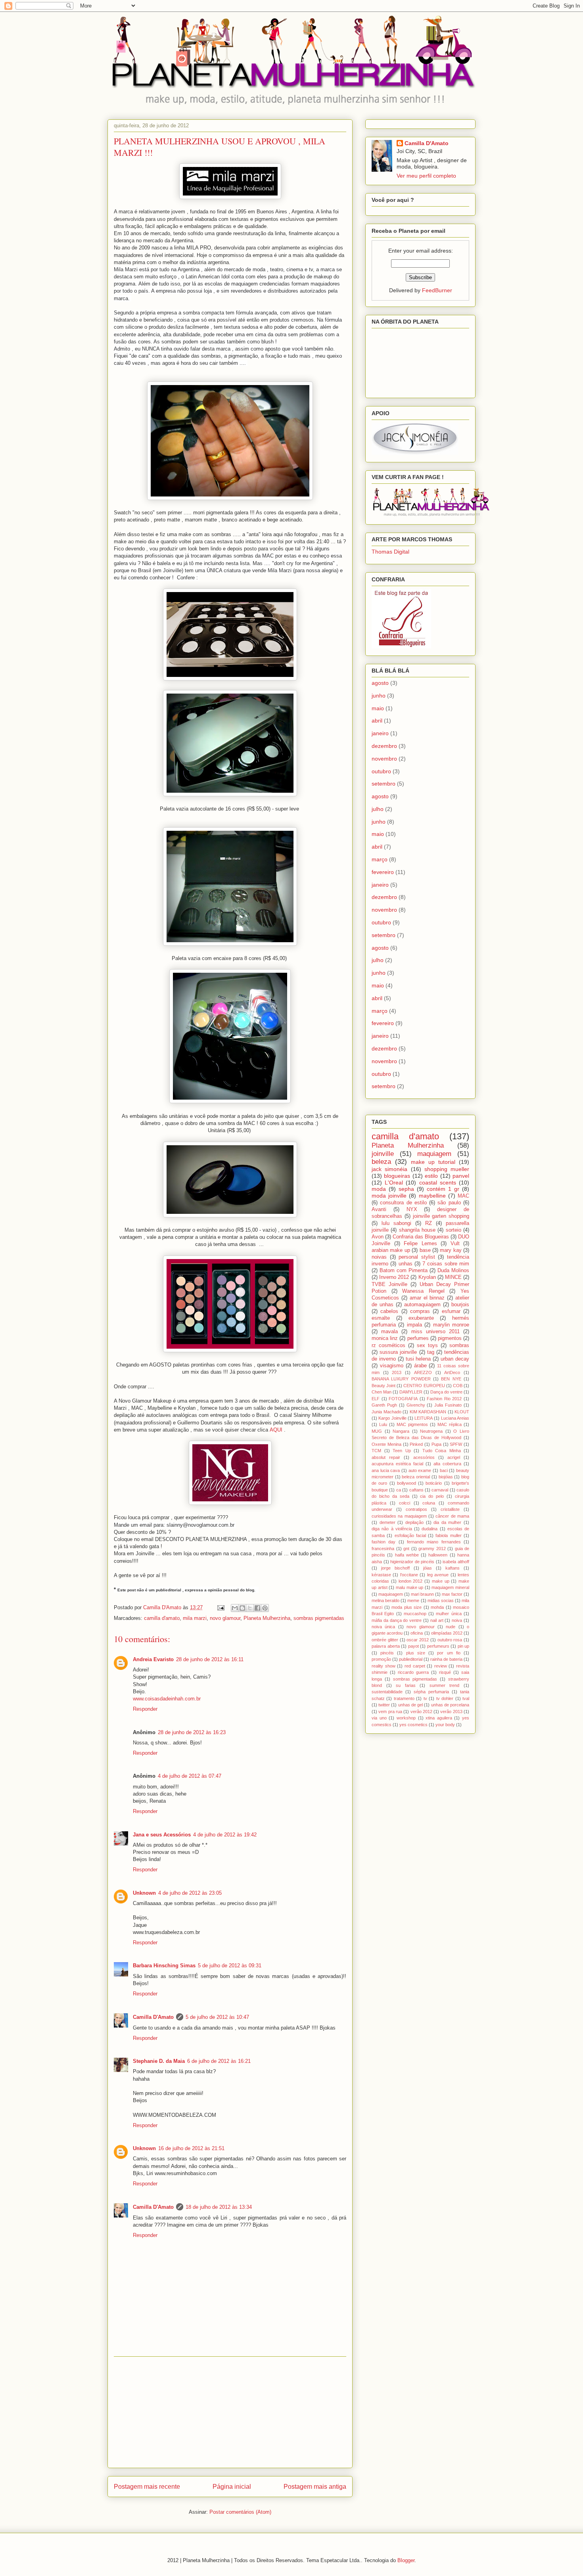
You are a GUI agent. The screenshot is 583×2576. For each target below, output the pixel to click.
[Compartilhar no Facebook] (257, 1608)
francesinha (383, 1549)
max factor (452, 1594)
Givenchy (416, 1405)
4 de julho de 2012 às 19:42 (225, 1835)
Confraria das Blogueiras (421, 1237)
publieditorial (411, 1659)
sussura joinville (398, 1352)
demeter (387, 1522)
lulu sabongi (396, 1223)
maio (378, 708)
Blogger (406, 2560)
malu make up (409, 1587)
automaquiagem (422, 1305)
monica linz (385, 1338)
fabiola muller (448, 1535)
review (441, 1666)
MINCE (453, 1277)
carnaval (440, 1490)
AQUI (276, 1430)
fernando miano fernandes (434, 1542)
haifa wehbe (407, 1555)
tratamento (404, 1698)
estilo (431, 1176)
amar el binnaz (427, 1298)
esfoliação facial (410, 1535)
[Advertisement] (230, 2412)
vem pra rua (390, 1712)
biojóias (446, 1477)
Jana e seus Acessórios (162, 1835)
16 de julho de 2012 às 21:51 (191, 2148)
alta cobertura (447, 1464)
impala (414, 1325)
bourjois (460, 1305)
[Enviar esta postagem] (220, 1607)
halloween (438, 1555)
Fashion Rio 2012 (444, 1399)
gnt (406, 1549)
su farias (406, 1685)
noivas (379, 1257)
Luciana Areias (455, 1418)
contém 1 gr (443, 1189)
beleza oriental (416, 1477)
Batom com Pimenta (404, 1271)
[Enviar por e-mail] (235, 1608)
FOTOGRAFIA (403, 1399)
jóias (428, 1568)
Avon (378, 1237)
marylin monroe (451, 1325)
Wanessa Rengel (423, 1291)
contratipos (416, 1509)
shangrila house (417, 1230)
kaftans (453, 1568)
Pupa (436, 1444)
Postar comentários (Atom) (240, 2512)
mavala (389, 1332)
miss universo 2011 (435, 1332)
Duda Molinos (453, 1271)
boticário (434, 1483)
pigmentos (450, 1338)
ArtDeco (452, 1372)
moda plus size (407, 1607)
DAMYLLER (411, 1392)
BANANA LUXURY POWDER (401, 1379)
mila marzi (195, 1618)
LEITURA (424, 1418)
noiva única (383, 1627)
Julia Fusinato (448, 1405)
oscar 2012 (418, 1640)
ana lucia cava (386, 1470)
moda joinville (389, 1196)
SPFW (456, 1444)
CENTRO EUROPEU (424, 1386)
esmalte (381, 1318)
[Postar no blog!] (242, 1608)
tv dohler (445, 1698)
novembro (384, 759)
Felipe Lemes (420, 1244)
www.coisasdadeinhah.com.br (167, 1699)
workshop (406, 1718)
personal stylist (417, 1257)
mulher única (449, 1614)
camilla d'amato (162, 1618)
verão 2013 (451, 1712)
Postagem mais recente (147, 2487)
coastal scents (438, 1183)
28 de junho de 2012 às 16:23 (192, 1732)
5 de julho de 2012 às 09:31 (230, 1966)
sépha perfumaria (431, 1692)
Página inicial (232, 2487)
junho (379, 696)
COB (458, 1386)
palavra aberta (386, 1646)
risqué (445, 1672)
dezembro (384, 746)
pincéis (387, 1653)
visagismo (392, 1366)
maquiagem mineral (450, 1587)
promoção (381, 1659)
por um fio (449, 1653)
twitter (384, 1705)
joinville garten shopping (441, 1216)
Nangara (401, 1431)
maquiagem (434, 1154)
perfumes (418, 1338)
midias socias (441, 1600)
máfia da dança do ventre (397, 1620)
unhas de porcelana (450, 1705)
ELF (376, 1399)
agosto (380, 683)
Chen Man (382, 1392)
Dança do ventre (446, 1392)
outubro (381, 771)
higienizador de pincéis (412, 1562)
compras (420, 1311)
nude (451, 1627)
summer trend (445, 1685)
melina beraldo (385, 1600)
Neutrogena (431, 1431)
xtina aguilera (439, 1718)
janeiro (380, 733)
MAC (463, 1196)
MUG (377, 1431)
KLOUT (462, 1412)
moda (379, 1189)
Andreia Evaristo (153, 1659)
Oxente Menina (386, 1444)
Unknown (144, 1893)
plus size (416, 1653)
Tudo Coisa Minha (442, 1451)
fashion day (384, 1542)
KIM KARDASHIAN (428, 1412)
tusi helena (418, 1359)
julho (378, 809)
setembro (384, 784)
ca (399, 1490)
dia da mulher (447, 1522)
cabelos (389, 1311)
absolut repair (386, 1457)
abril (377, 721)
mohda (437, 1607)
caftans (416, 1490)
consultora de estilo (403, 1203)
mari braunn (422, 1594)
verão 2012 (421, 1712)
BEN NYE (451, 1379)
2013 (397, 1372)
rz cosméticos (388, 1345)
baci (444, 1470)
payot (413, 1646)
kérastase (381, 1575)
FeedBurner (437, 290)
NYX (412, 1209)
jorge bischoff (395, 1568)
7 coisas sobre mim (446, 1264)
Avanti (379, 1209)
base (425, 1250)
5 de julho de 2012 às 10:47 (217, 2017)
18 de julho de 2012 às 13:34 (219, 2207)
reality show (384, 1666)
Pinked (416, 1444)
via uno (379, 1718)
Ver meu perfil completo (426, 176)
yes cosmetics (413, 1725)
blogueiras (397, 1176)
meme (413, 1600)
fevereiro (383, 872)
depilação (414, 1522)
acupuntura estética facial (397, 1464)
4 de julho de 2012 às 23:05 (190, 1893)
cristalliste (450, 1509)
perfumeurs (438, 1646)
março (380, 859)
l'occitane (409, 1575)
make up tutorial (433, 1162)
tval (466, 1698)
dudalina (430, 1529)
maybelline (432, 1196)
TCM (376, 1451)
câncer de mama (452, 1516)
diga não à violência (392, 1529)
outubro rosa (450, 1640)
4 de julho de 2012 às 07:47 (190, 1776)
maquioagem (391, 1594)
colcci (405, 1503)
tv (425, 1698)
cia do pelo (432, 1496)
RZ (429, 1223)
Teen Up (402, 1451)
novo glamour (225, 1618)
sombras (459, 1345)
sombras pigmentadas (319, 1618)
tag (431, 1352)
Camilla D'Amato (153, 2017)
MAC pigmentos (412, 1424)
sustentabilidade (387, 1692)
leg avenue (438, 1575)
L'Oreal (394, 1183)
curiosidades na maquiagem (399, 1516)
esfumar (451, 1311)
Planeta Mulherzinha (267, 1618)
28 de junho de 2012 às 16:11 (210, 1659)
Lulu (383, 1424)
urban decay (455, 1359)
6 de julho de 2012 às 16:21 (219, 2061)
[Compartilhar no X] (250, 1608)
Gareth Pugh (384, 1405)
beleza (381, 1162)
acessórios (424, 1457)
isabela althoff (456, 1562)
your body (445, 1725)
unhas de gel (410, 1705)
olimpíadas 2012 (447, 1633)
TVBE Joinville (389, 1284)
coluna (429, 1503)
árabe (420, 1366)
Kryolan (427, 1277)
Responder (145, 1709)
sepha (406, 1189)
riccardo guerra (413, 1672)
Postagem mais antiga (315, 2487)
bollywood (407, 1483)
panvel (461, 1176)
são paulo (449, 1203)
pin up (464, 1646)
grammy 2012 (432, 1549)
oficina (417, 1633)
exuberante (421, 1318)
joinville (383, 1154)
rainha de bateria (446, 1659)
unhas (406, 1264)
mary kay (451, 1250)
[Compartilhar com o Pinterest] (265, 1608)
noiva (457, 1620)
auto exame (420, 1470)
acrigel (454, 1457)
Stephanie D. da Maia (159, 2061)
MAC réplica (450, 1424)
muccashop (415, 1614)
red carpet (415, 1666)
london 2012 (411, 1581)
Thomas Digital (390, 552)
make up (441, 1581)
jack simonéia (389, 1169)
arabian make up (391, 1250)
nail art (437, 1620)
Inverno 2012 (394, 1277)
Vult (455, 1244)
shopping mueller (447, 1169)
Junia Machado (386, 1412)
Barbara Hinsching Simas (164, 1966)
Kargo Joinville (392, 1418)
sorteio (454, 1230)
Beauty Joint (384, 1386)
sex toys (427, 1345)
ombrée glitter (385, 1640)
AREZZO (423, 1372)
